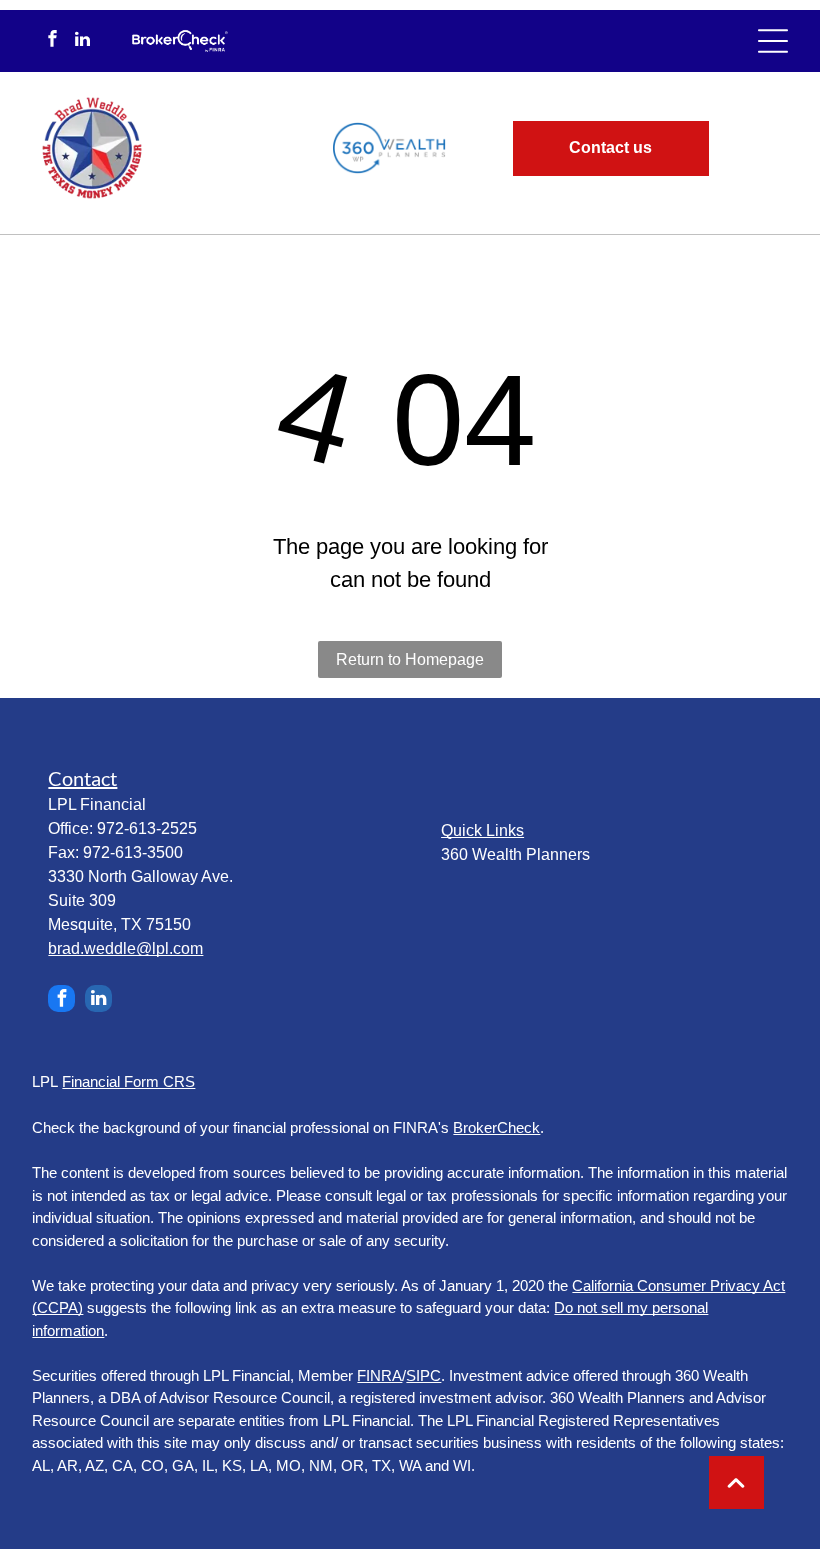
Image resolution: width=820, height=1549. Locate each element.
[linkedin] (82, 41)
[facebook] (52, 41)
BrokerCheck (496, 1127)
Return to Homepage (410, 659)
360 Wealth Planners (515, 854)
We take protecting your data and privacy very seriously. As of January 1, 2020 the (300, 1285)
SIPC (423, 1375)
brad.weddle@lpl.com (125, 948)
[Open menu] (773, 41)
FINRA (379, 1375)
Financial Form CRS (128, 1081)
